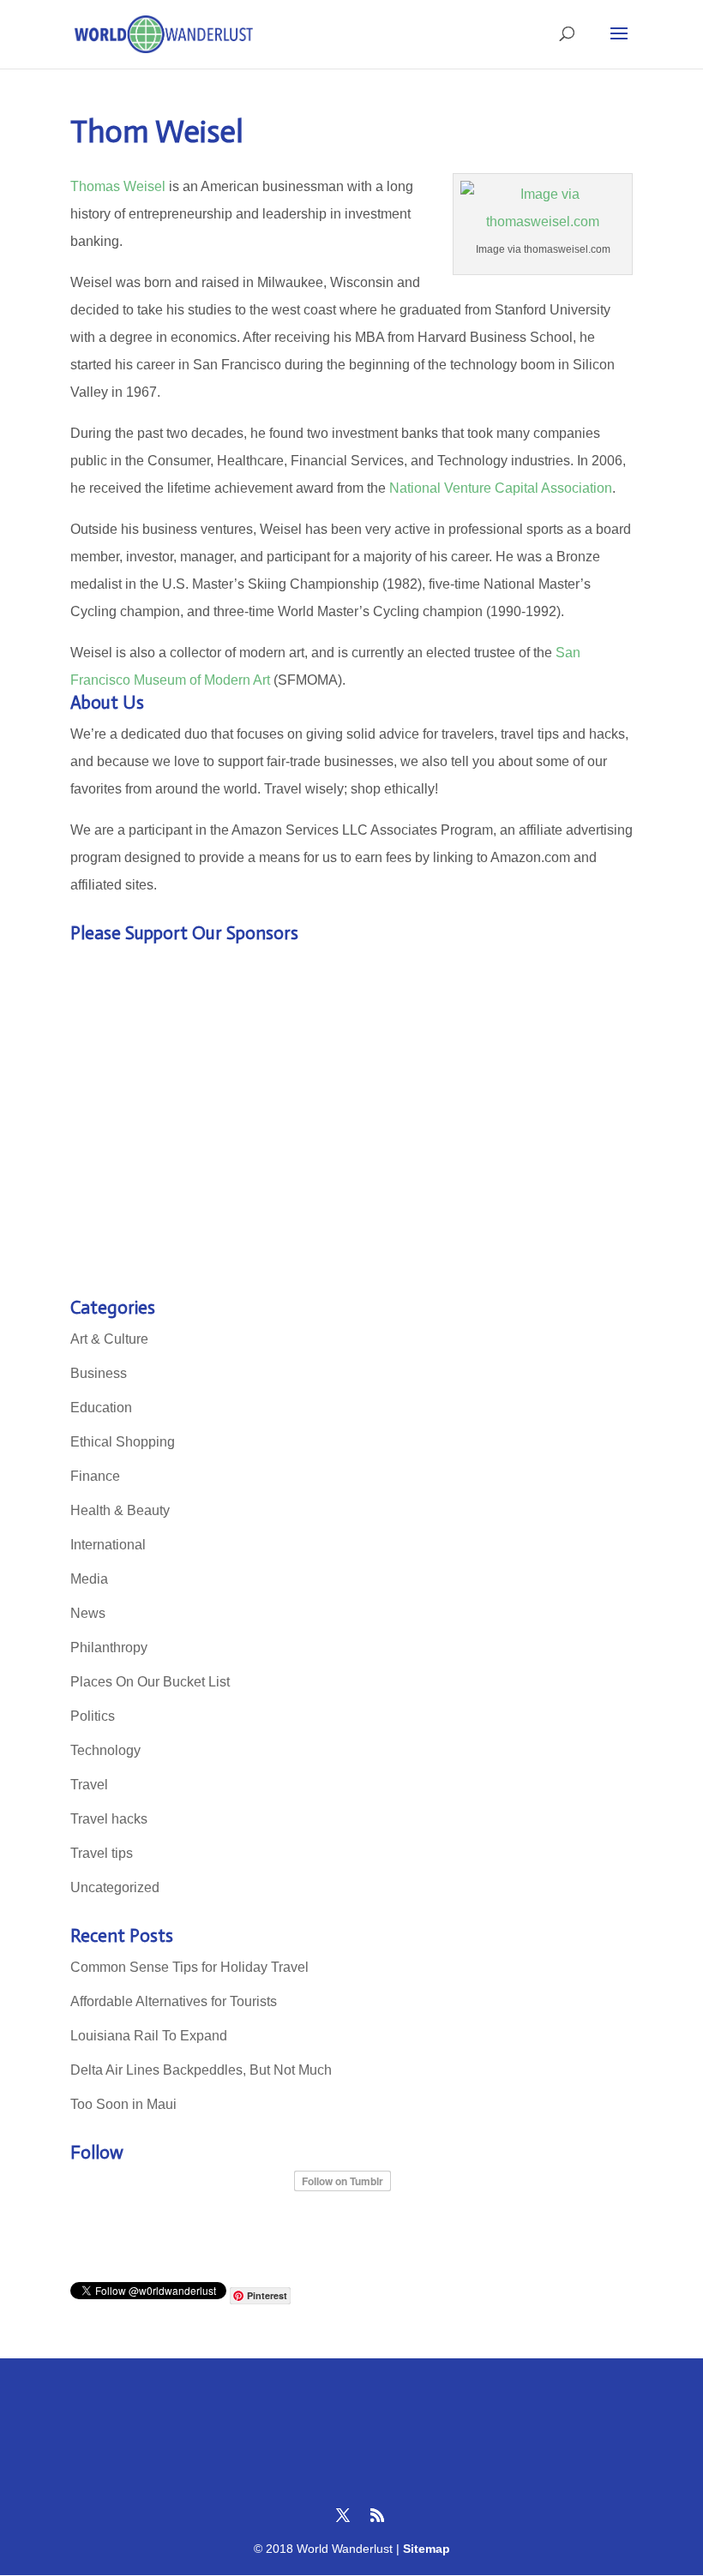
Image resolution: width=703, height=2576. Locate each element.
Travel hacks (109, 1819)
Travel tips (102, 1853)
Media (89, 1579)
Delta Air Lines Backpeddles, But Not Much (201, 2070)
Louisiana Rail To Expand (149, 2036)
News (88, 1613)
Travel (89, 1785)
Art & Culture (109, 1339)
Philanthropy (109, 1647)
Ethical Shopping (123, 1442)
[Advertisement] (351, 1126)
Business (99, 1373)
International (108, 1545)
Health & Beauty (120, 1510)
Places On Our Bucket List (150, 1682)
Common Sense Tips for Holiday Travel (189, 1967)
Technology (105, 1750)
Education (101, 1408)
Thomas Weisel (118, 186)
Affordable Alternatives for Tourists (174, 2001)
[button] (619, 45)
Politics (93, 1716)
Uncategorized (115, 1887)
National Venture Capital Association (501, 488)
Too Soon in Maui (123, 2104)
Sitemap (427, 2549)
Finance (95, 1476)
